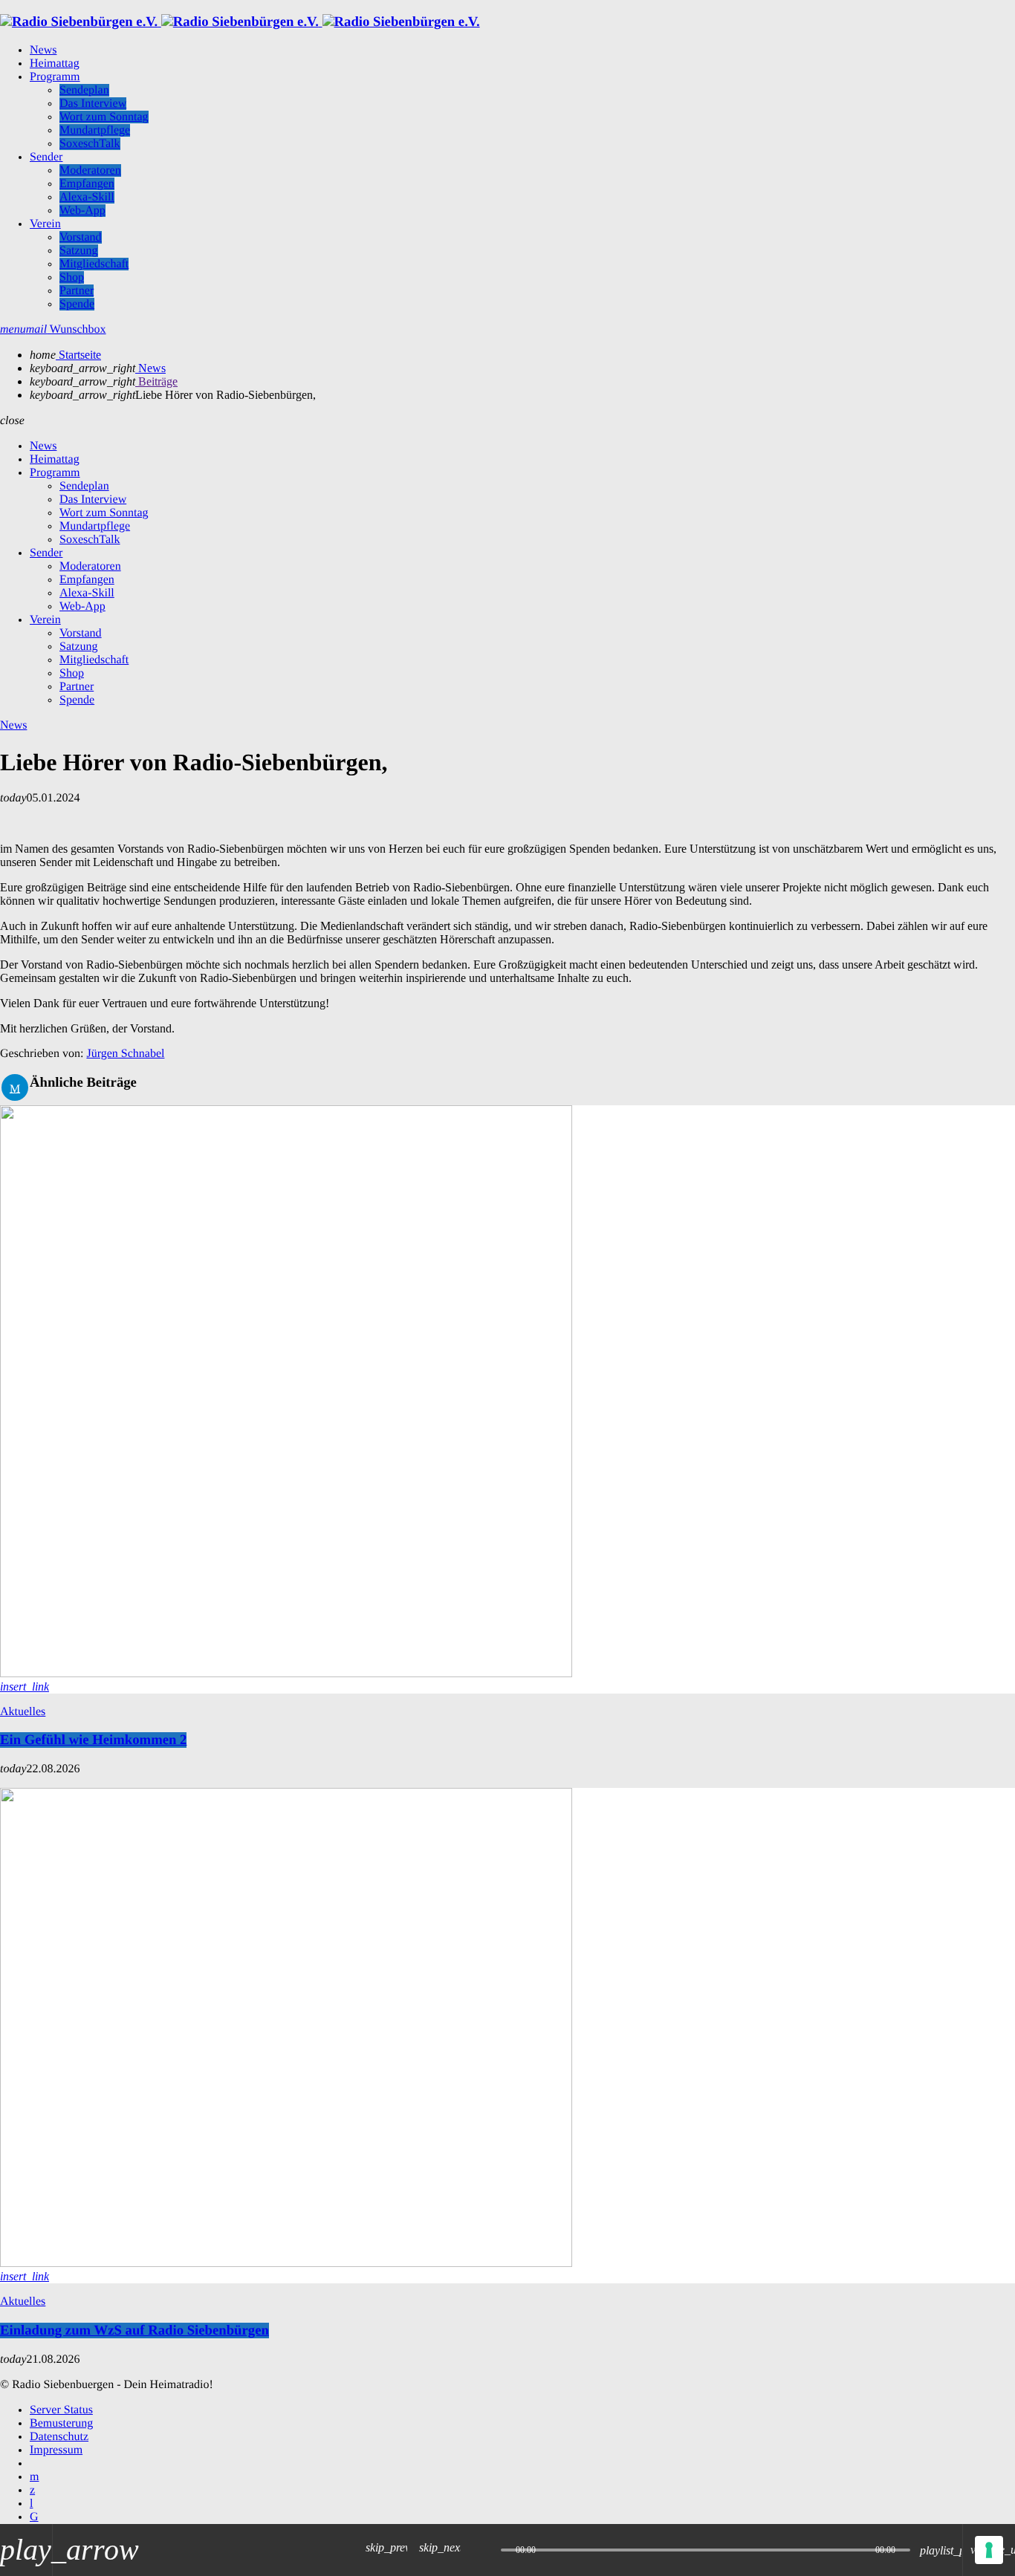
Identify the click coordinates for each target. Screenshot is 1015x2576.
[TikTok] (34, 2517)
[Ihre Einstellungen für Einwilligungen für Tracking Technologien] (989, 2550)
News (13, 725)
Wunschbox (66, 329)
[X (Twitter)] (32, 2490)
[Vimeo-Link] (240, 22)
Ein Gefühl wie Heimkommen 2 (93, 1740)
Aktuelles (23, 1712)
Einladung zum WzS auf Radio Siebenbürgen (134, 2331)
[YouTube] (34, 2477)
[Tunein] (31, 2504)
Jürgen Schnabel (125, 1054)
